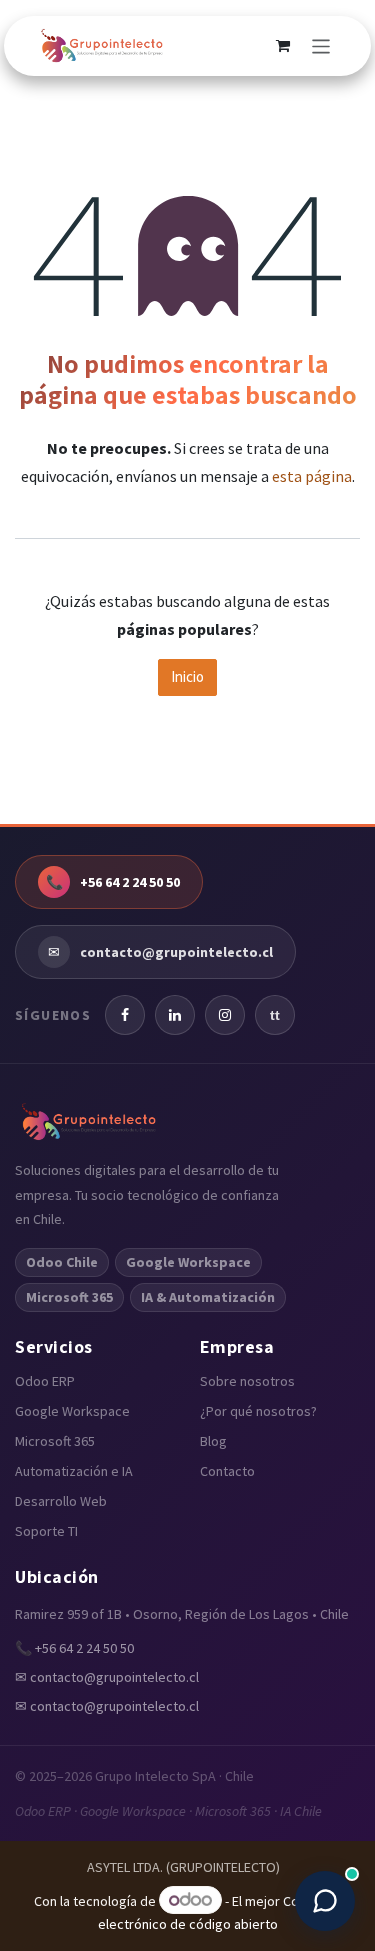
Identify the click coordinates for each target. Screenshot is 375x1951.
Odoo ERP (45, 1381)
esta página (312, 476)
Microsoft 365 (55, 1441)
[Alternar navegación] (321, 46)
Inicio (187, 676)
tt (275, 1015)
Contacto (227, 1471)
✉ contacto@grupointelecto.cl (107, 1677)
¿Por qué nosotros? (258, 1411)
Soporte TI (46, 1531)
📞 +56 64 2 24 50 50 (74, 1648)
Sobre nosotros (247, 1381)
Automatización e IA (74, 1471)
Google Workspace (72, 1411)
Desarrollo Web (61, 1501)
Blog (213, 1441)
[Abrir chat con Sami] (325, 1901)
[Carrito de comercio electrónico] (283, 46)
